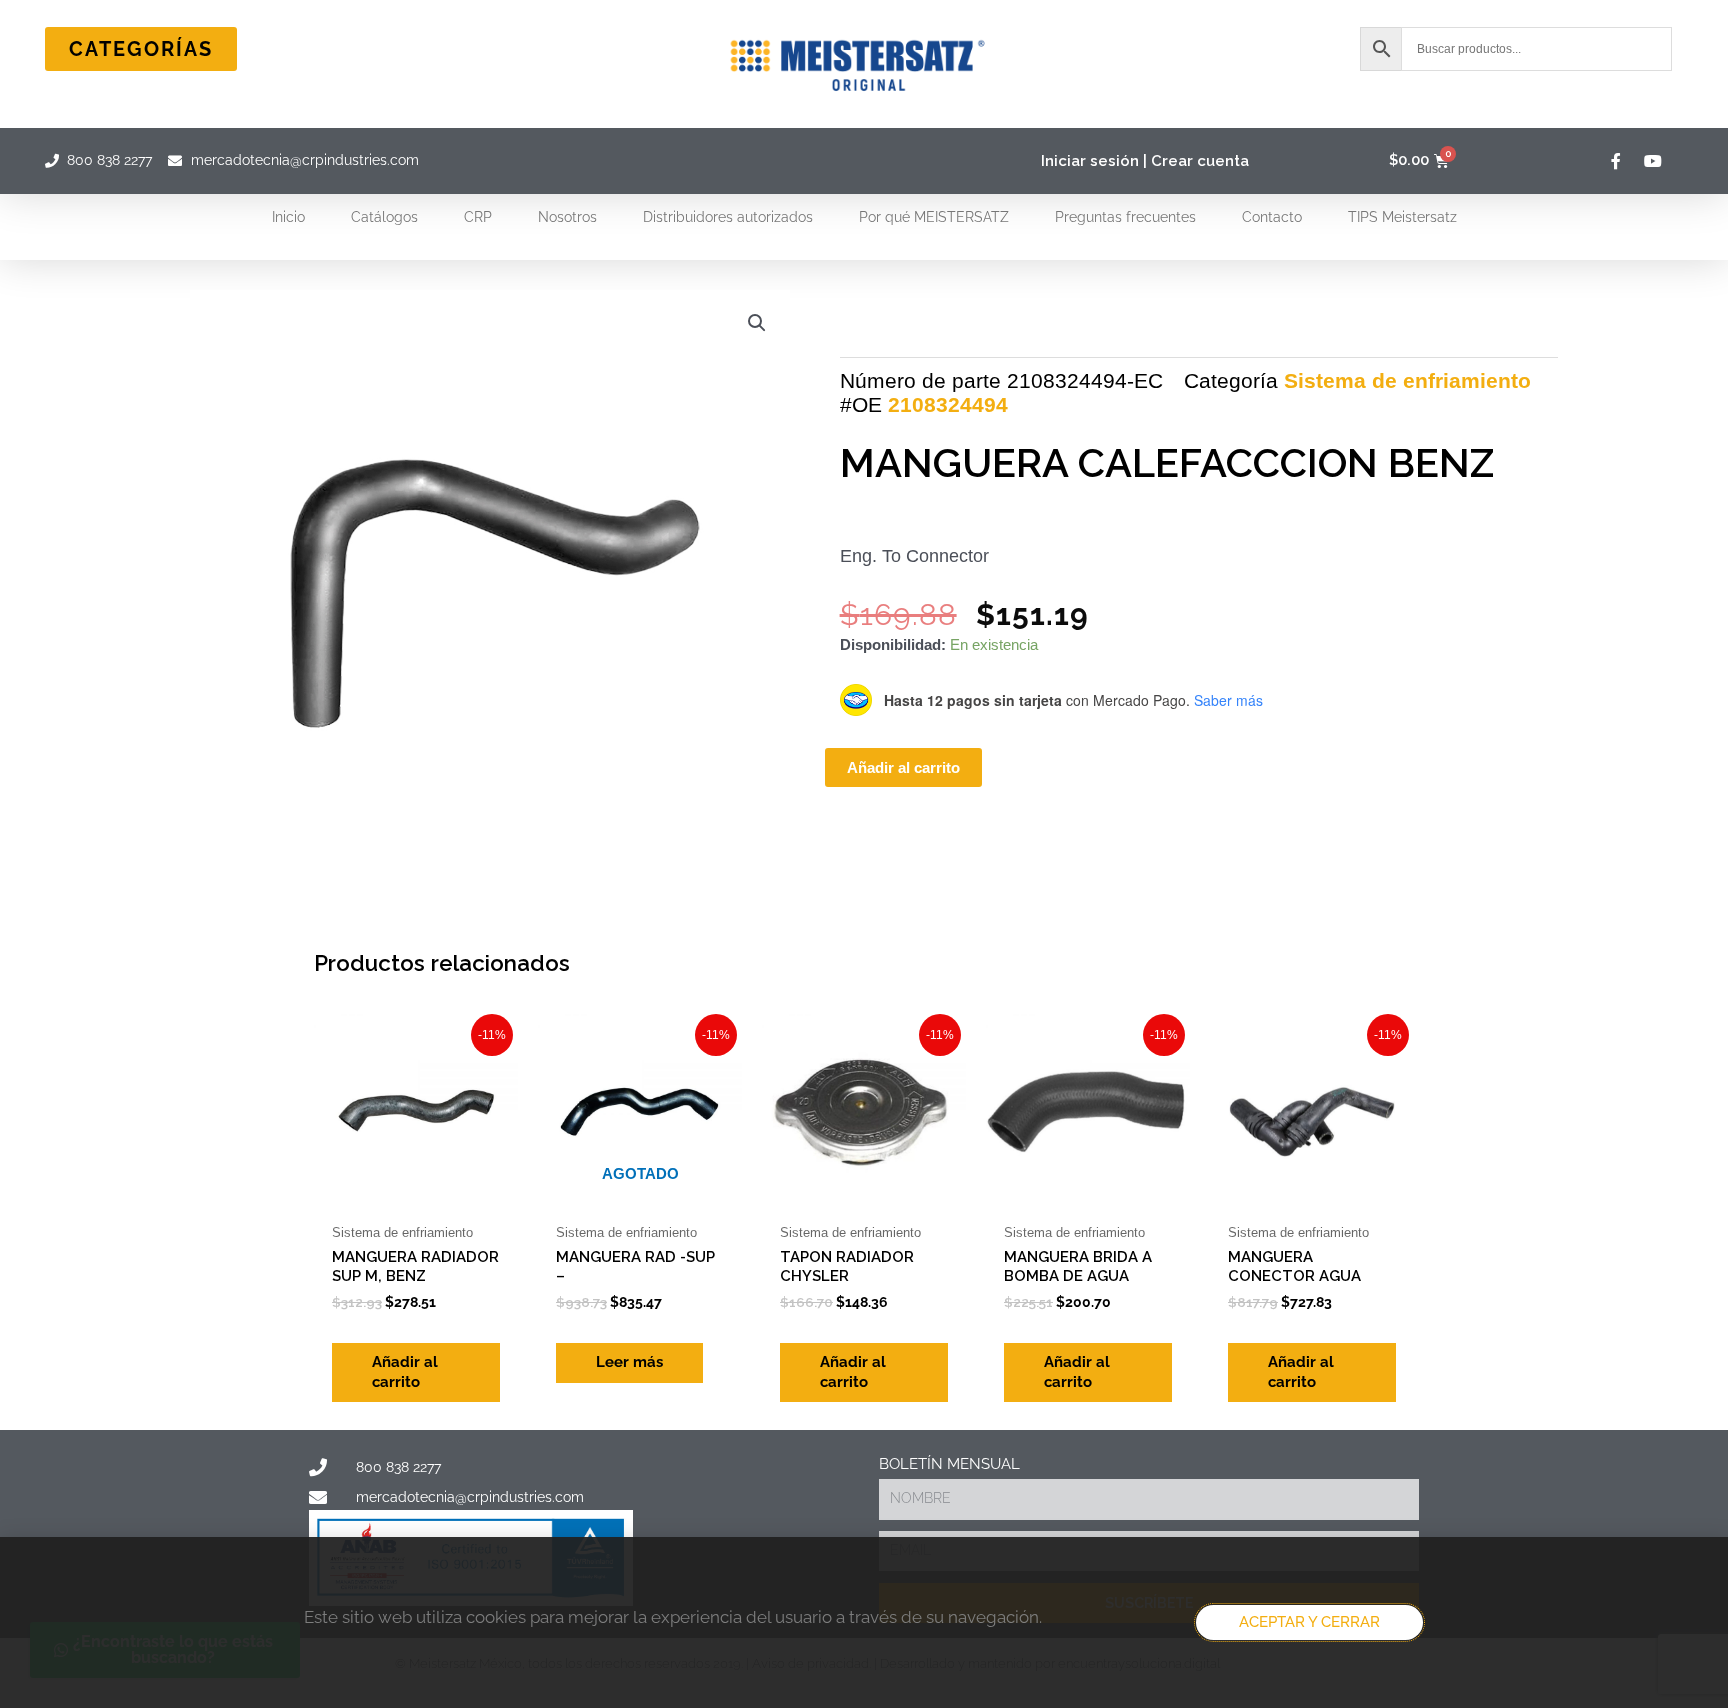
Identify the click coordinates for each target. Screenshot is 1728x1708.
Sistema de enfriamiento (1407, 380)
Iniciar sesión (1090, 161)
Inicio (288, 217)
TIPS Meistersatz (1402, 217)
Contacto (1272, 217)
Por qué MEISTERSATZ (934, 217)
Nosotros (567, 217)
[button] (757, 323)
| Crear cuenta (1196, 161)
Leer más (629, 1362)
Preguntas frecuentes (1125, 217)
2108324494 (948, 404)
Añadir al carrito (903, 767)
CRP (478, 217)
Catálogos (384, 217)
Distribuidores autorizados (728, 217)
